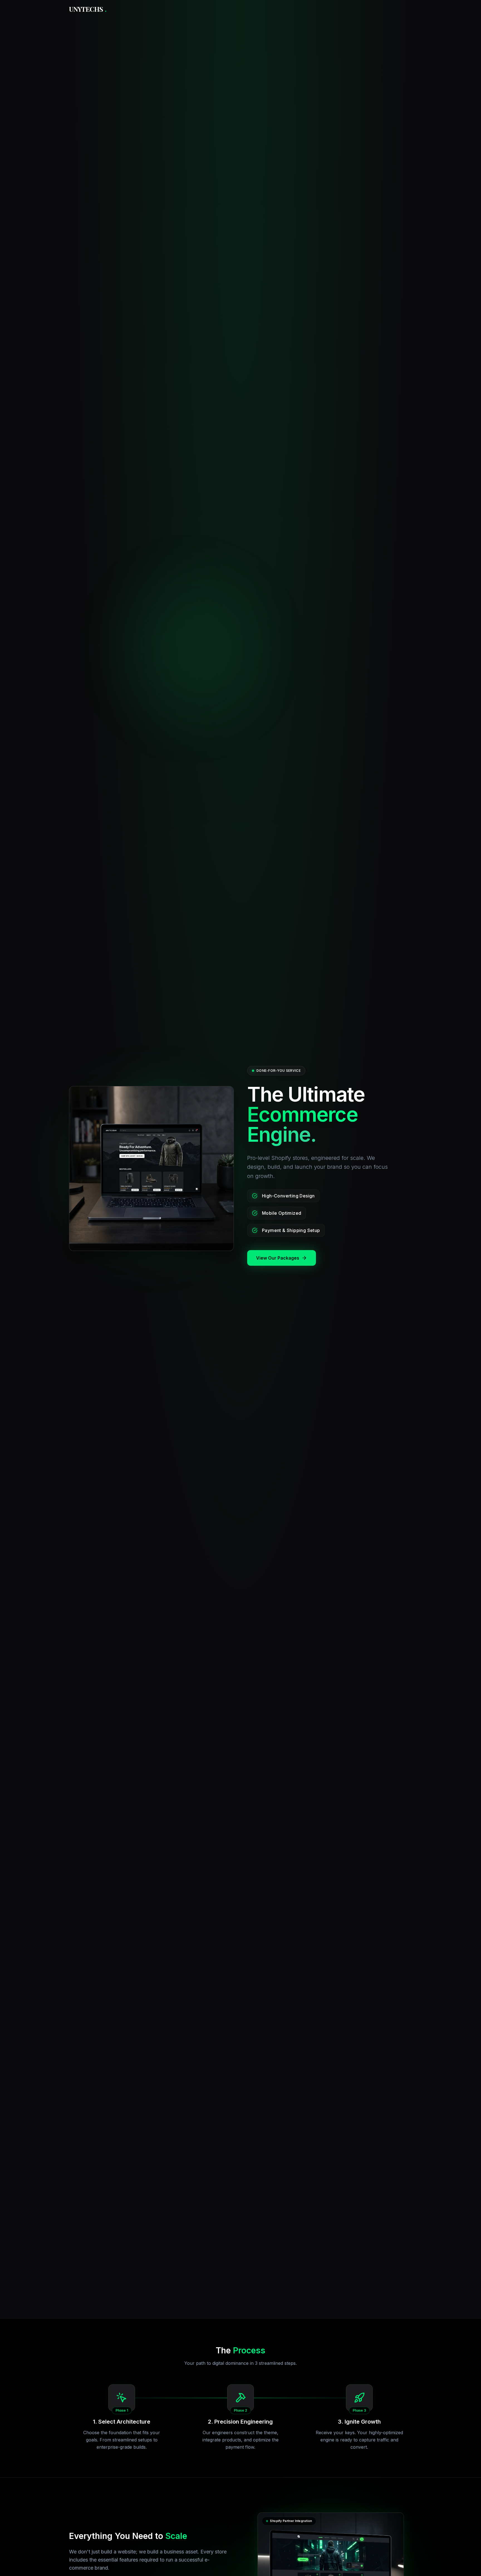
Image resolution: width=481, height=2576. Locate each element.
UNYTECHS (88, 9)
